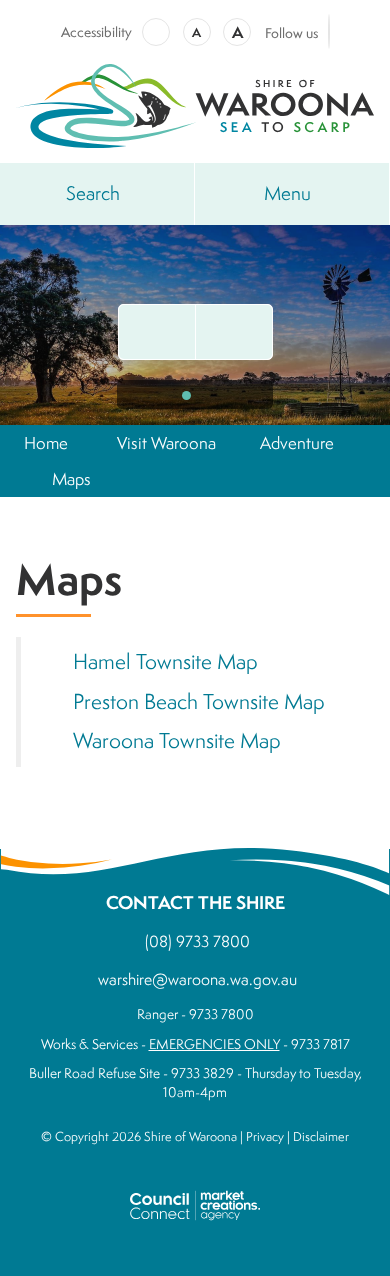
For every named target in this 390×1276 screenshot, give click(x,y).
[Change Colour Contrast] (156, 32)
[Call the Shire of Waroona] (234, 332)
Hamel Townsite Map (165, 661)
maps (71, 478)
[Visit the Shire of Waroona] (195, 103)
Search (93, 193)
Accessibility (96, 32)
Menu (287, 193)
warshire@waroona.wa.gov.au (197, 979)
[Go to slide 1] (186, 395)
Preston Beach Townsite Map (199, 701)
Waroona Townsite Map (177, 740)
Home (46, 442)
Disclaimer (321, 1136)
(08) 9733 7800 (197, 941)
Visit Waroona (166, 442)
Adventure (297, 442)
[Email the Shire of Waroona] (157, 332)
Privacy (265, 1136)
